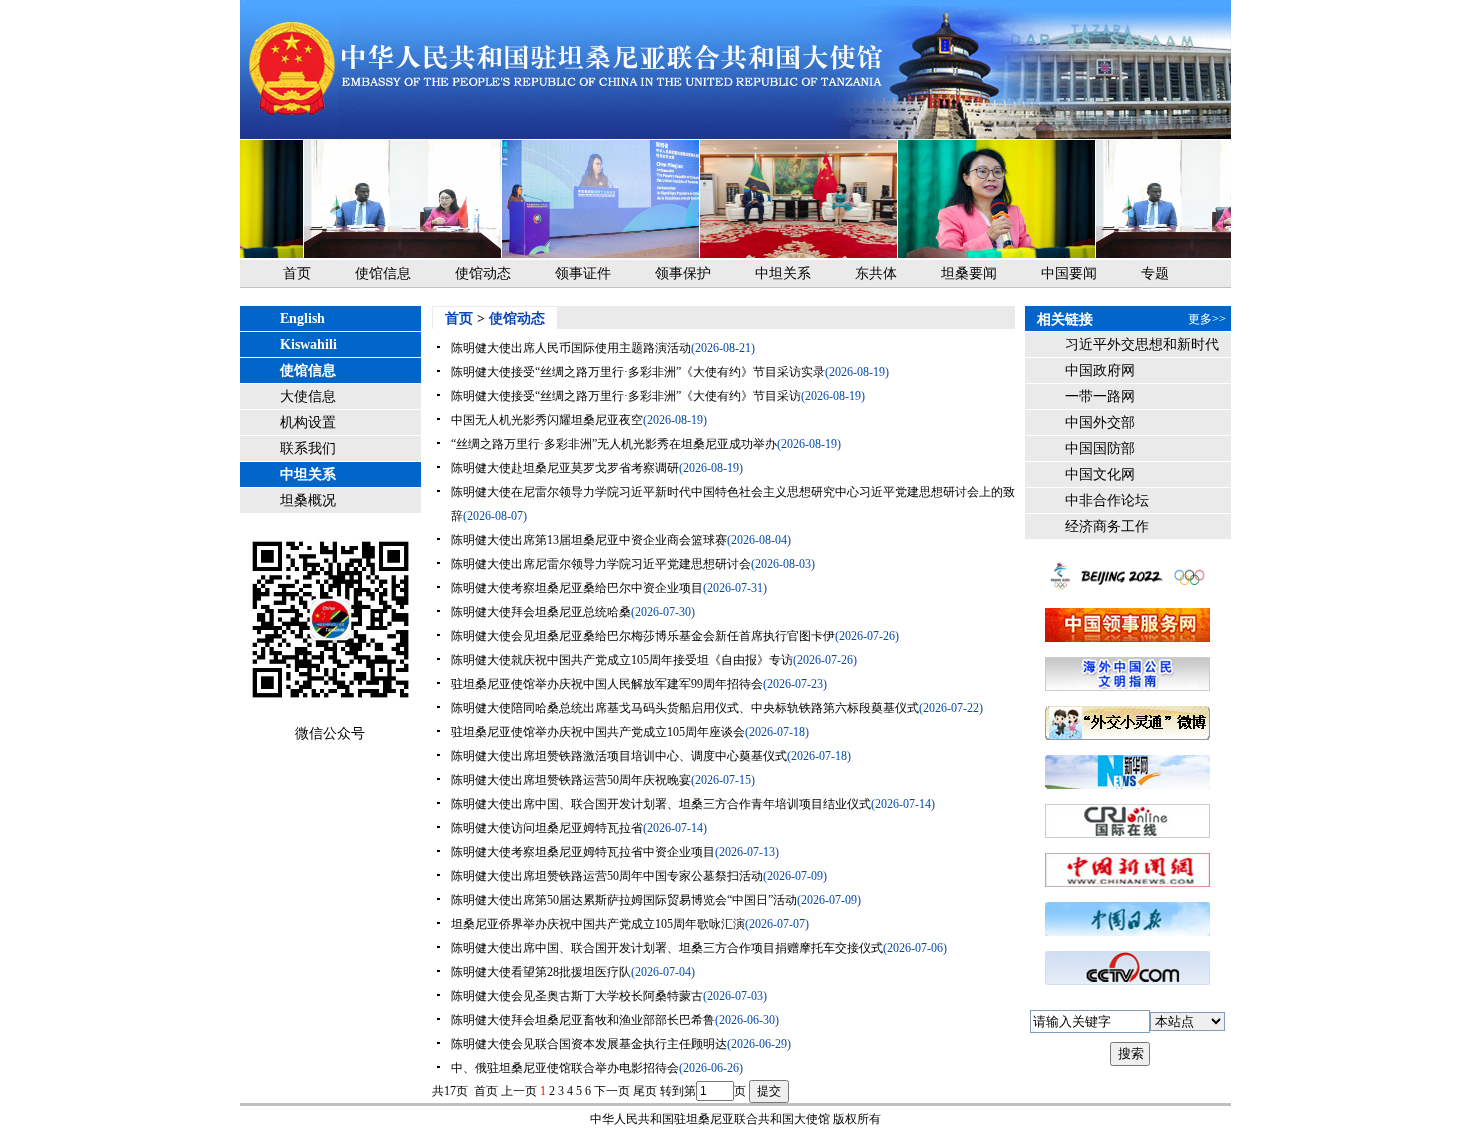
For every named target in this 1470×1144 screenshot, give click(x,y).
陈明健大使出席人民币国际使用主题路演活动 (571, 348)
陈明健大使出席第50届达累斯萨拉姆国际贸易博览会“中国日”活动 (624, 900)
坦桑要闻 (969, 273)
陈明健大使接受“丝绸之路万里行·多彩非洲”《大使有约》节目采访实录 (638, 372)
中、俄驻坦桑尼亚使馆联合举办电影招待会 (565, 1068)
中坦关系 (783, 273)
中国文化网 (1100, 474)
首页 (297, 273)
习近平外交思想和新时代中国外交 (1142, 347)
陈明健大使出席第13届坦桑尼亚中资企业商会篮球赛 (589, 540)
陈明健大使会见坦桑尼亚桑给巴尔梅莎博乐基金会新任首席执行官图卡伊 (643, 636)
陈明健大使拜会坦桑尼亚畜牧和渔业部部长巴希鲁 (583, 1020)
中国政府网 (1100, 370)
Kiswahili (308, 344)
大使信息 (308, 396)
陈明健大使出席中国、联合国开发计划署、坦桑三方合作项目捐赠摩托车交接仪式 (667, 948)
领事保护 (683, 273)
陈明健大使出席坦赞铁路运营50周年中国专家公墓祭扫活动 (607, 876)
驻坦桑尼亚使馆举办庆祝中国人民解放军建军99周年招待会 (607, 684)
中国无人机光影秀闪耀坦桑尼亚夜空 (547, 420)
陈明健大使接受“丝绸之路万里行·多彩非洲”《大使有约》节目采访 (626, 396)
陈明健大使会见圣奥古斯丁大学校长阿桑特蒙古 (577, 996)
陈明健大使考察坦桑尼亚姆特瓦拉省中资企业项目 (583, 852)
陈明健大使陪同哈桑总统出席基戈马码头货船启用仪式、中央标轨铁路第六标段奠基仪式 (685, 708)
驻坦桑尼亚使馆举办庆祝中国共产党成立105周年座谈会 (598, 732)
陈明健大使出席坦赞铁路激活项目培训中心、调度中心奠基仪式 (619, 756)
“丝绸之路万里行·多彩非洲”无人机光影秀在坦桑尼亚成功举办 (614, 444)
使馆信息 (383, 273)
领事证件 (583, 273)
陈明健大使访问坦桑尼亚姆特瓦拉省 (547, 828)
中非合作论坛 (1107, 500)
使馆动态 (483, 273)
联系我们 (308, 448)
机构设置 (308, 422)
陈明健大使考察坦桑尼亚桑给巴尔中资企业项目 (577, 588)
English (302, 318)
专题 (1155, 273)
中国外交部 (1100, 422)
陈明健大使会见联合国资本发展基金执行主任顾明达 (589, 1044)
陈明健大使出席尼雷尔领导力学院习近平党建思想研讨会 (601, 564)
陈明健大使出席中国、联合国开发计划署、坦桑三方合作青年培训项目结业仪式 (661, 804)
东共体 (876, 273)
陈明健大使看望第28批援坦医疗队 (541, 972)
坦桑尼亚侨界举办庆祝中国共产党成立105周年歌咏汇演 (598, 924)
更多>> (1207, 319)
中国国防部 (1100, 448)
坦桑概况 (308, 500)
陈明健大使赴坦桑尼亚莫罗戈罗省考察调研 (565, 468)
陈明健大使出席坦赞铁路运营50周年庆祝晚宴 (571, 780)
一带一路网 (1100, 396)
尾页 (645, 1091)
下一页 (612, 1091)
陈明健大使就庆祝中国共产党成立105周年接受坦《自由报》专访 (622, 660)
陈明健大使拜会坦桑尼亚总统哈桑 (541, 612)
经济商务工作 (1107, 526)
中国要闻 (1069, 273)
